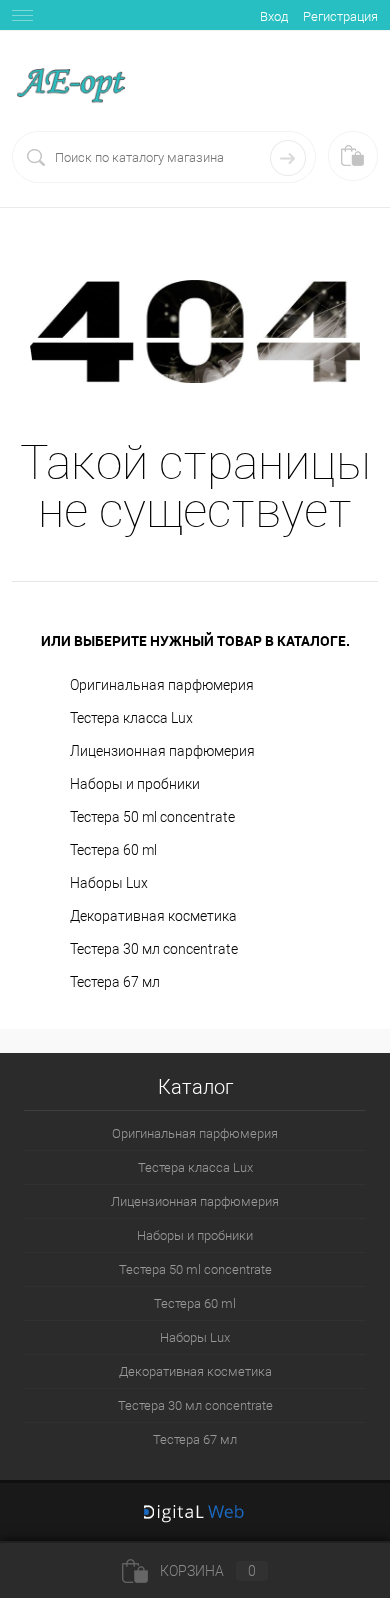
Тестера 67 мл (115, 982)
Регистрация (340, 16)
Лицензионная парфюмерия (162, 751)
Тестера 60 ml (113, 850)
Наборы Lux (109, 883)
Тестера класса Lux (131, 718)
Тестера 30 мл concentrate (154, 949)
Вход (274, 16)
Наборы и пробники (135, 784)
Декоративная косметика (153, 916)
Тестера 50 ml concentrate (152, 817)
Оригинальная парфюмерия (162, 685)
